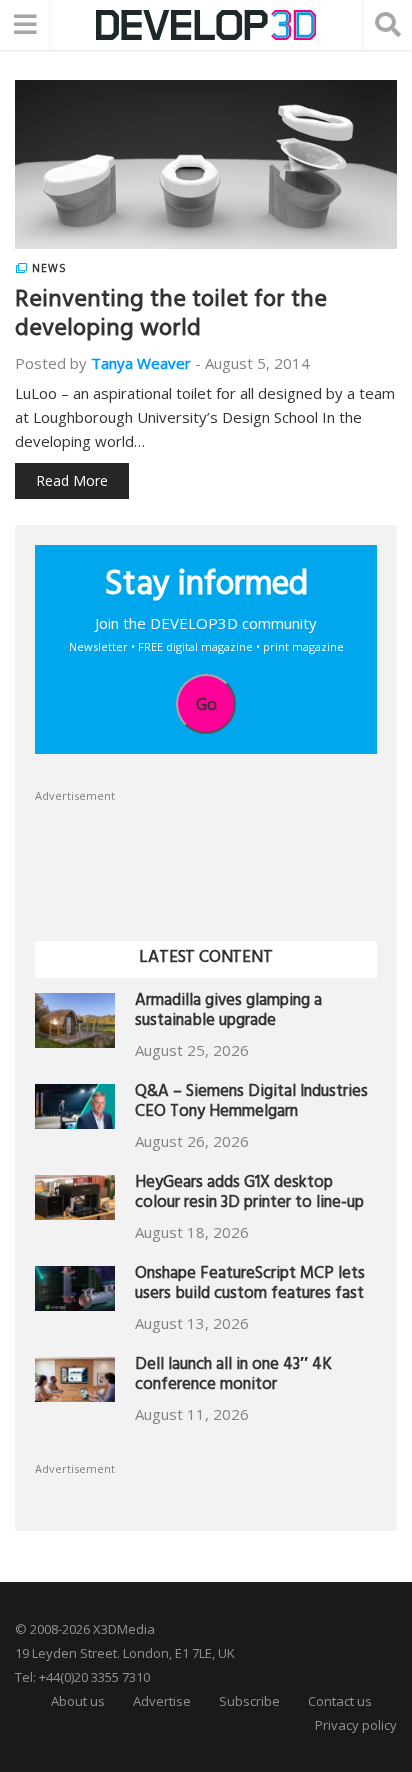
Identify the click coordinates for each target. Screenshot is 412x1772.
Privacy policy (356, 1725)
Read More (72, 480)
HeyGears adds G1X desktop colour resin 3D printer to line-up (249, 1194)
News (49, 268)
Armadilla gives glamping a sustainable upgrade (228, 1012)
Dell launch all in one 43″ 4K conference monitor (233, 1376)
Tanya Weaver (141, 363)
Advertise (162, 1701)
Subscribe (249, 1701)
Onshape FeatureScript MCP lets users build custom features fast (250, 1285)
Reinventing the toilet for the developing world (171, 316)
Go (206, 704)
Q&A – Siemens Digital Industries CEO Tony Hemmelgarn (251, 1103)
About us (78, 1701)
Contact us (340, 1701)
